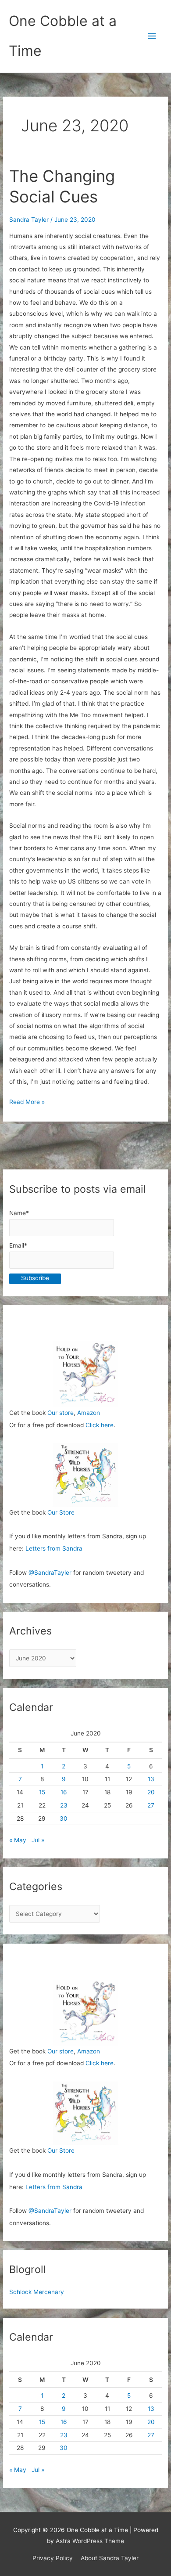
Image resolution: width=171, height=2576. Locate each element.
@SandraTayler (50, 1573)
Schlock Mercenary (37, 2292)
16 (64, 1792)
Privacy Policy (53, 2558)
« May (18, 1840)
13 (151, 1779)
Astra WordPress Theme (90, 2541)
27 (151, 1805)
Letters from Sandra (54, 1548)
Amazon (89, 1413)
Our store (61, 1413)
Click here (100, 1425)
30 (64, 1818)
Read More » (27, 1103)
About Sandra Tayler (110, 2558)
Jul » (38, 1840)
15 (42, 1792)
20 (151, 1792)
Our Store (61, 1512)
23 (64, 1805)
